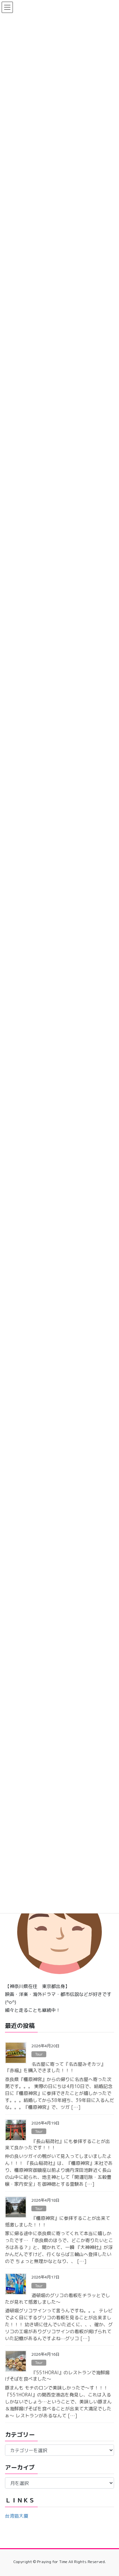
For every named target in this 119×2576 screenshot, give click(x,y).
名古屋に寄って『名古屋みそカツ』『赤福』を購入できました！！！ (55, 2067)
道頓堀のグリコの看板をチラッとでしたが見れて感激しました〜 (58, 2299)
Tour (39, 2054)
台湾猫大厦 (17, 2516)
